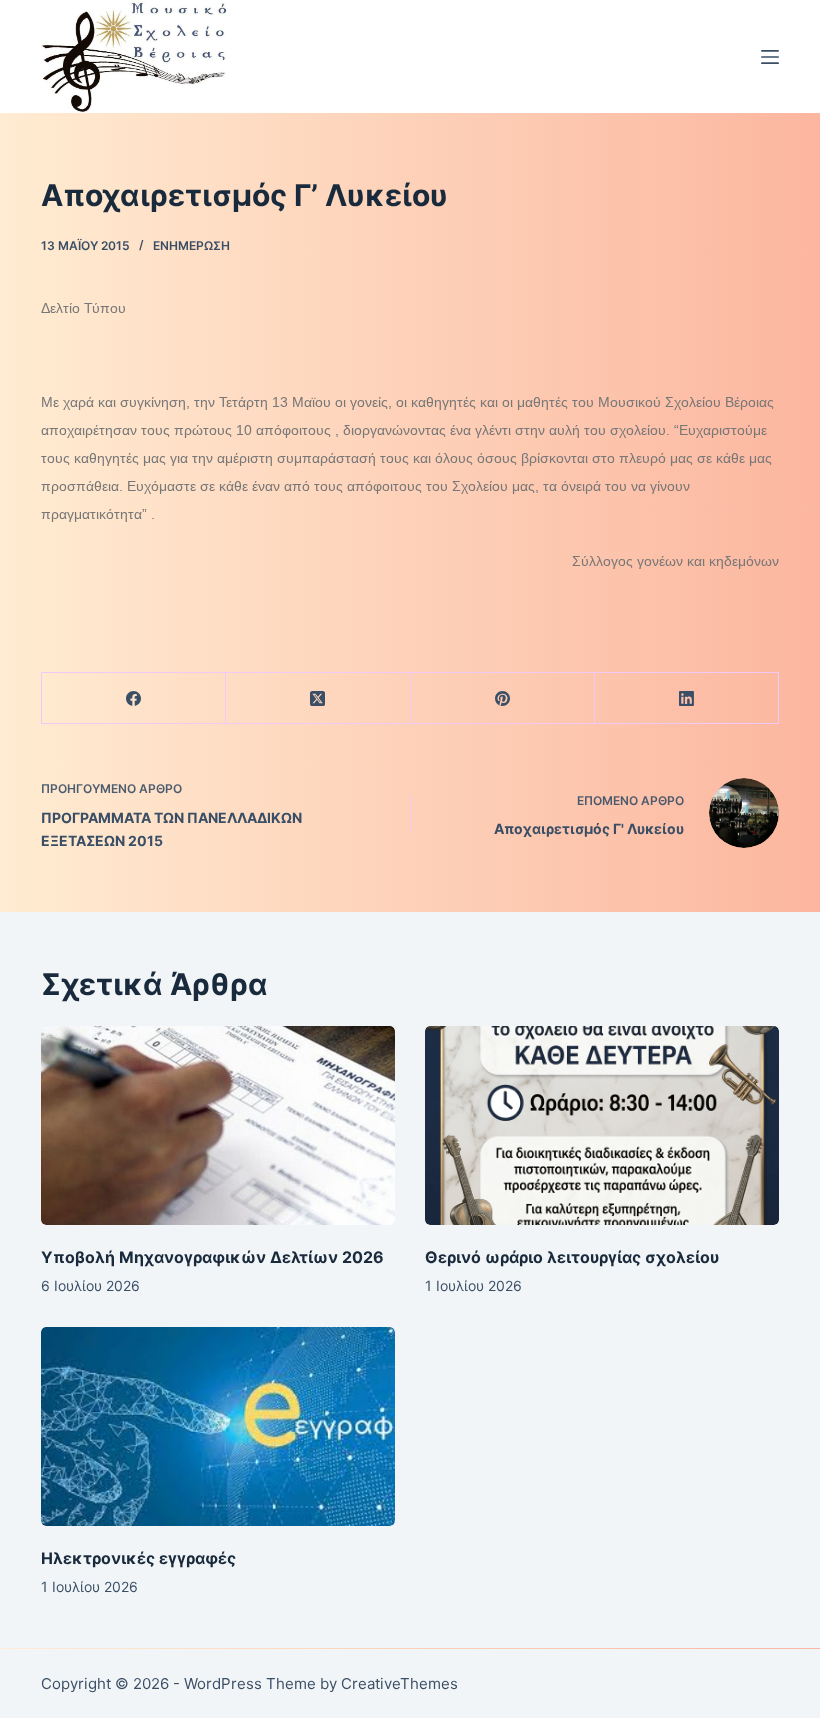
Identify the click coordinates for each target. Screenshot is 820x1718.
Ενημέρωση (191, 245)
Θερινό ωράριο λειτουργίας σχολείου (572, 1257)
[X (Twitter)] (318, 698)
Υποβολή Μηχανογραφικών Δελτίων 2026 (212, 1257)
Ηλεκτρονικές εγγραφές (138, 1558)
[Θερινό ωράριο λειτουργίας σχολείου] (602, 1125)
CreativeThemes (399, 1683)
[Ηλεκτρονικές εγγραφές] (218, 1426)
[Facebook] (134, 698)
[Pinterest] (503, 698)
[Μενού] (770, 57)
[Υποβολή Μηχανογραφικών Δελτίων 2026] (218, 1125)
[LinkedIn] (687, 698)
